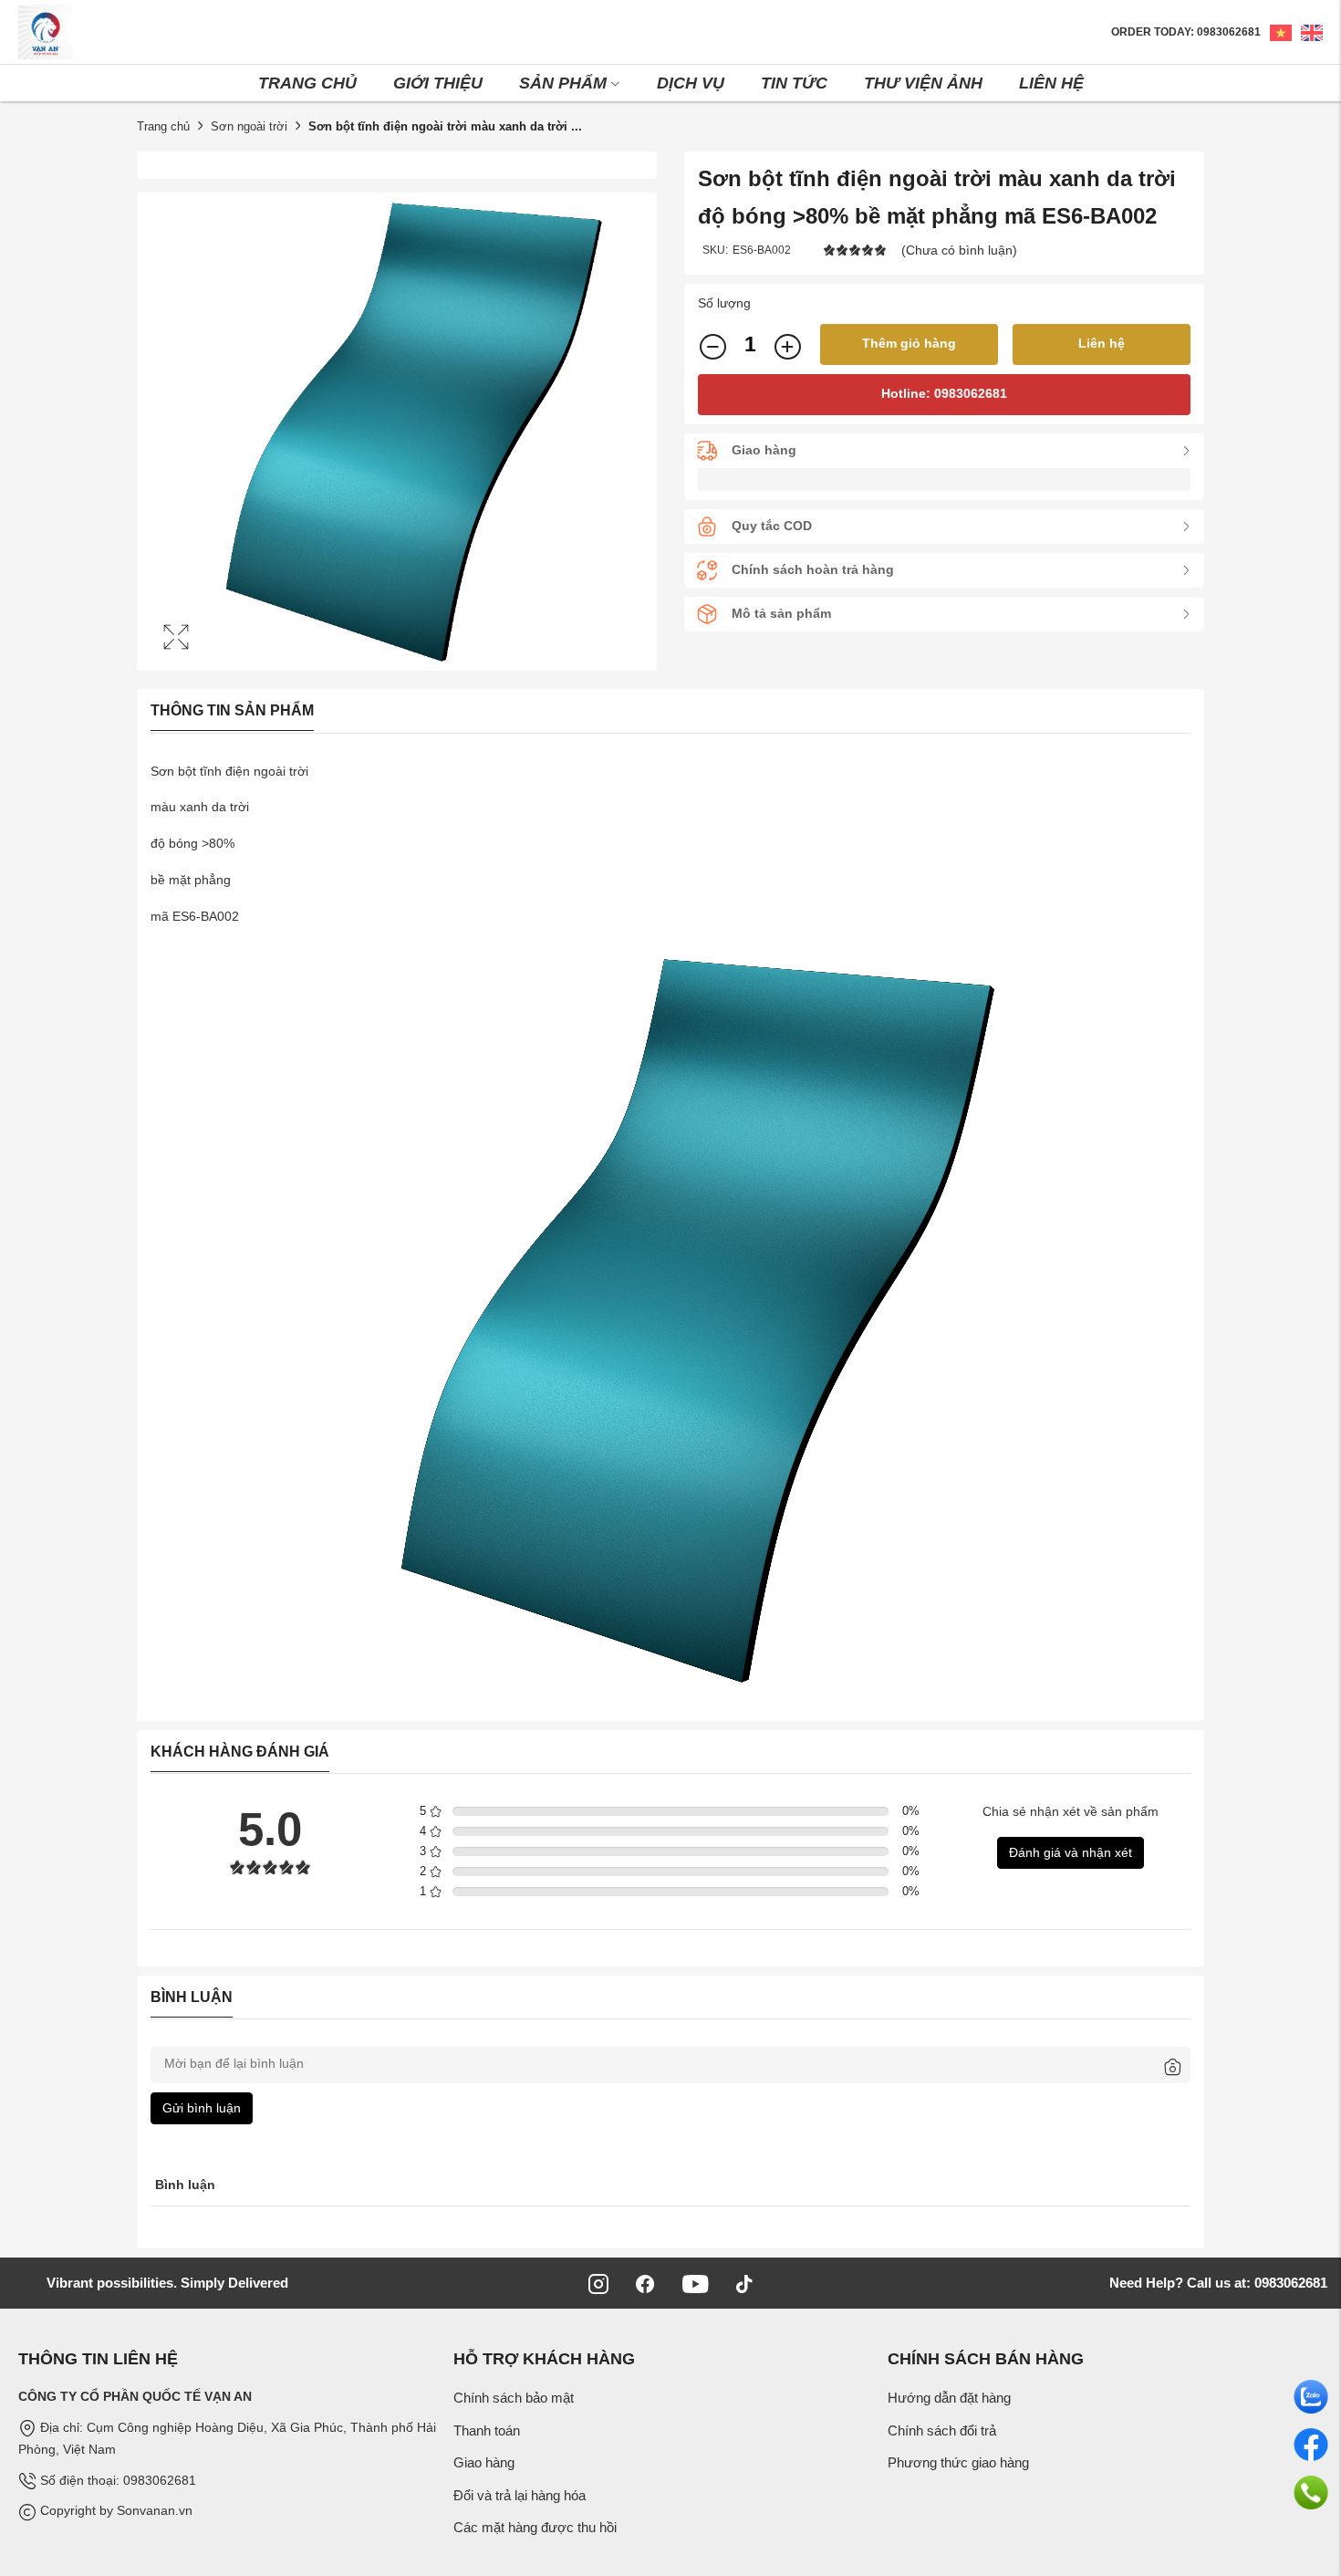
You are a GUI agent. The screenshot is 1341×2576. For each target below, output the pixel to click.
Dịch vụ (691, 83)
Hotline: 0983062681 (944, 393)
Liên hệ (1051, 83)
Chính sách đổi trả (942, 2430)
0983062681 (1289, 2283)
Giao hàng (484, 2462)
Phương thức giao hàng (958, 2462)
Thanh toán (487, 2430)
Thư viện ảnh (923, 83)
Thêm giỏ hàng (909, 343)
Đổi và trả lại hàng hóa (520, 2495)
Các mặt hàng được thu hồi (535, 2527)
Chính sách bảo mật (514, 2398)
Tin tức (794, 83)
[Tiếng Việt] (1276, 32)
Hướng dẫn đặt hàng (949, 2398)
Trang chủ (307, 83)
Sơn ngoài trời (249, 126)
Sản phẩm (563, 83)
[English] (1307, 32)
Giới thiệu (438, 83)
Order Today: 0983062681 (1186, 32)
